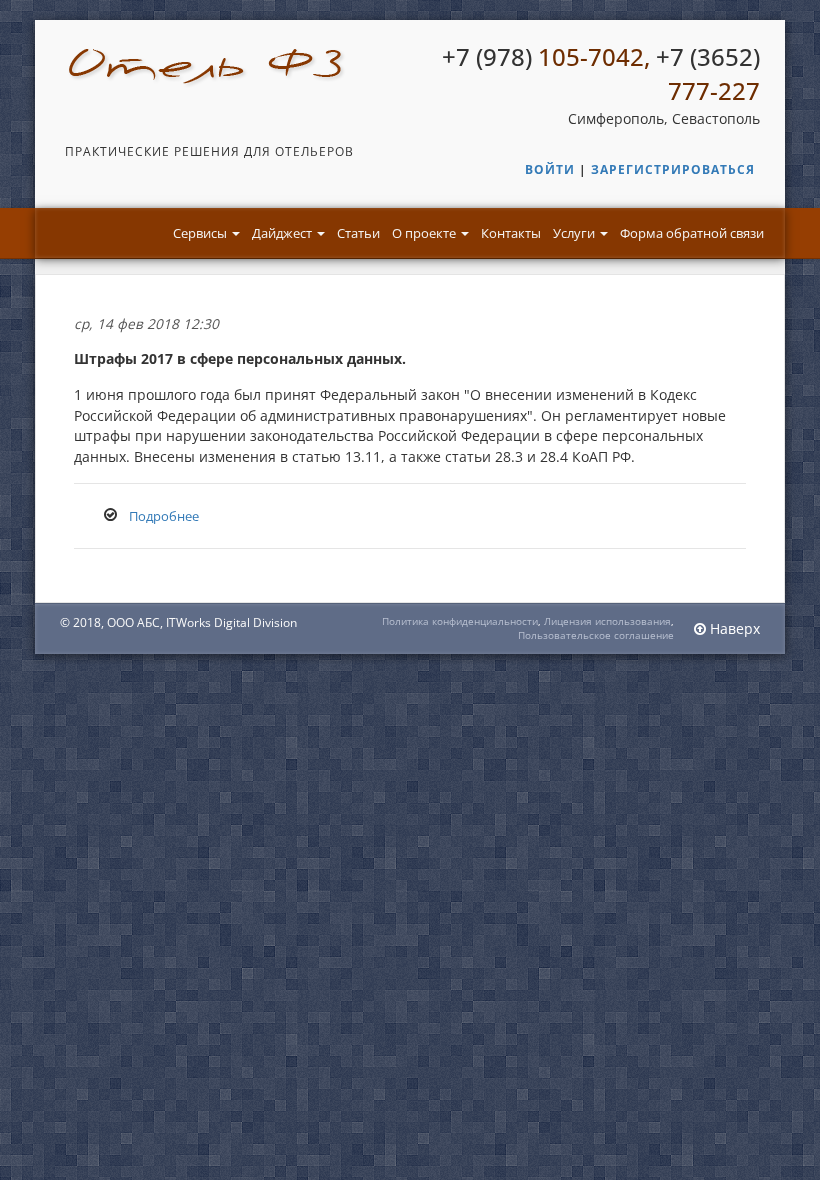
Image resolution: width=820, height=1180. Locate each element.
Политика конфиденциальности (460, 621)
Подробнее (164, 516)
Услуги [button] (575, 233)
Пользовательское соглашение (596, 635)
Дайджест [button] (283, 233)
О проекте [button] (425, 233)
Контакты (511, 233)
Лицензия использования (607, 621)
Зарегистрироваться (673, 169)
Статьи (358, 233)
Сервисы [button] (201, 233)
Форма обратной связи (692, 233)
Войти (550, 169)
